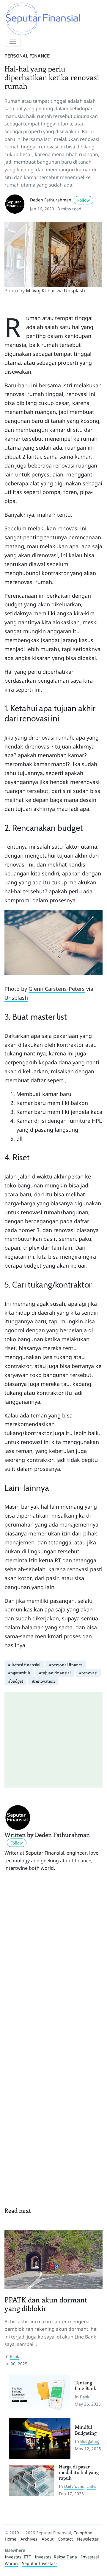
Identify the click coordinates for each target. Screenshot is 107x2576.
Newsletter (88, 2539)
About (48, 2539)
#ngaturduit (19, 1673)
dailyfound (74, 2486)
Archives (29, 2539)
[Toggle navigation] (13, 41)
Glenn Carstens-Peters (57, 989)
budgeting (90, 2441)
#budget (16, 1681)
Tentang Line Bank (85, 2385)
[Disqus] (53, 1961)
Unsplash (74, 291)
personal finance (27, 56)
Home (11, 2539)
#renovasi (88, 1673)
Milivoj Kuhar (41, 291)
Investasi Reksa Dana (56, 2557)
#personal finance (66, 1665)
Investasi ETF (18, 2557)
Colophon (83, 2533)
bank (14, 2356)
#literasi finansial (24, 1665)
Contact (65, 2539)
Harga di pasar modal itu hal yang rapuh (79, 2472)
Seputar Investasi (39, 2563)
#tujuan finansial (55, 1673)
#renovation (43, 1681)
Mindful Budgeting (86, 2430)
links (91, 2486)
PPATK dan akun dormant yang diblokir (46, 2304)
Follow (84, 200)
